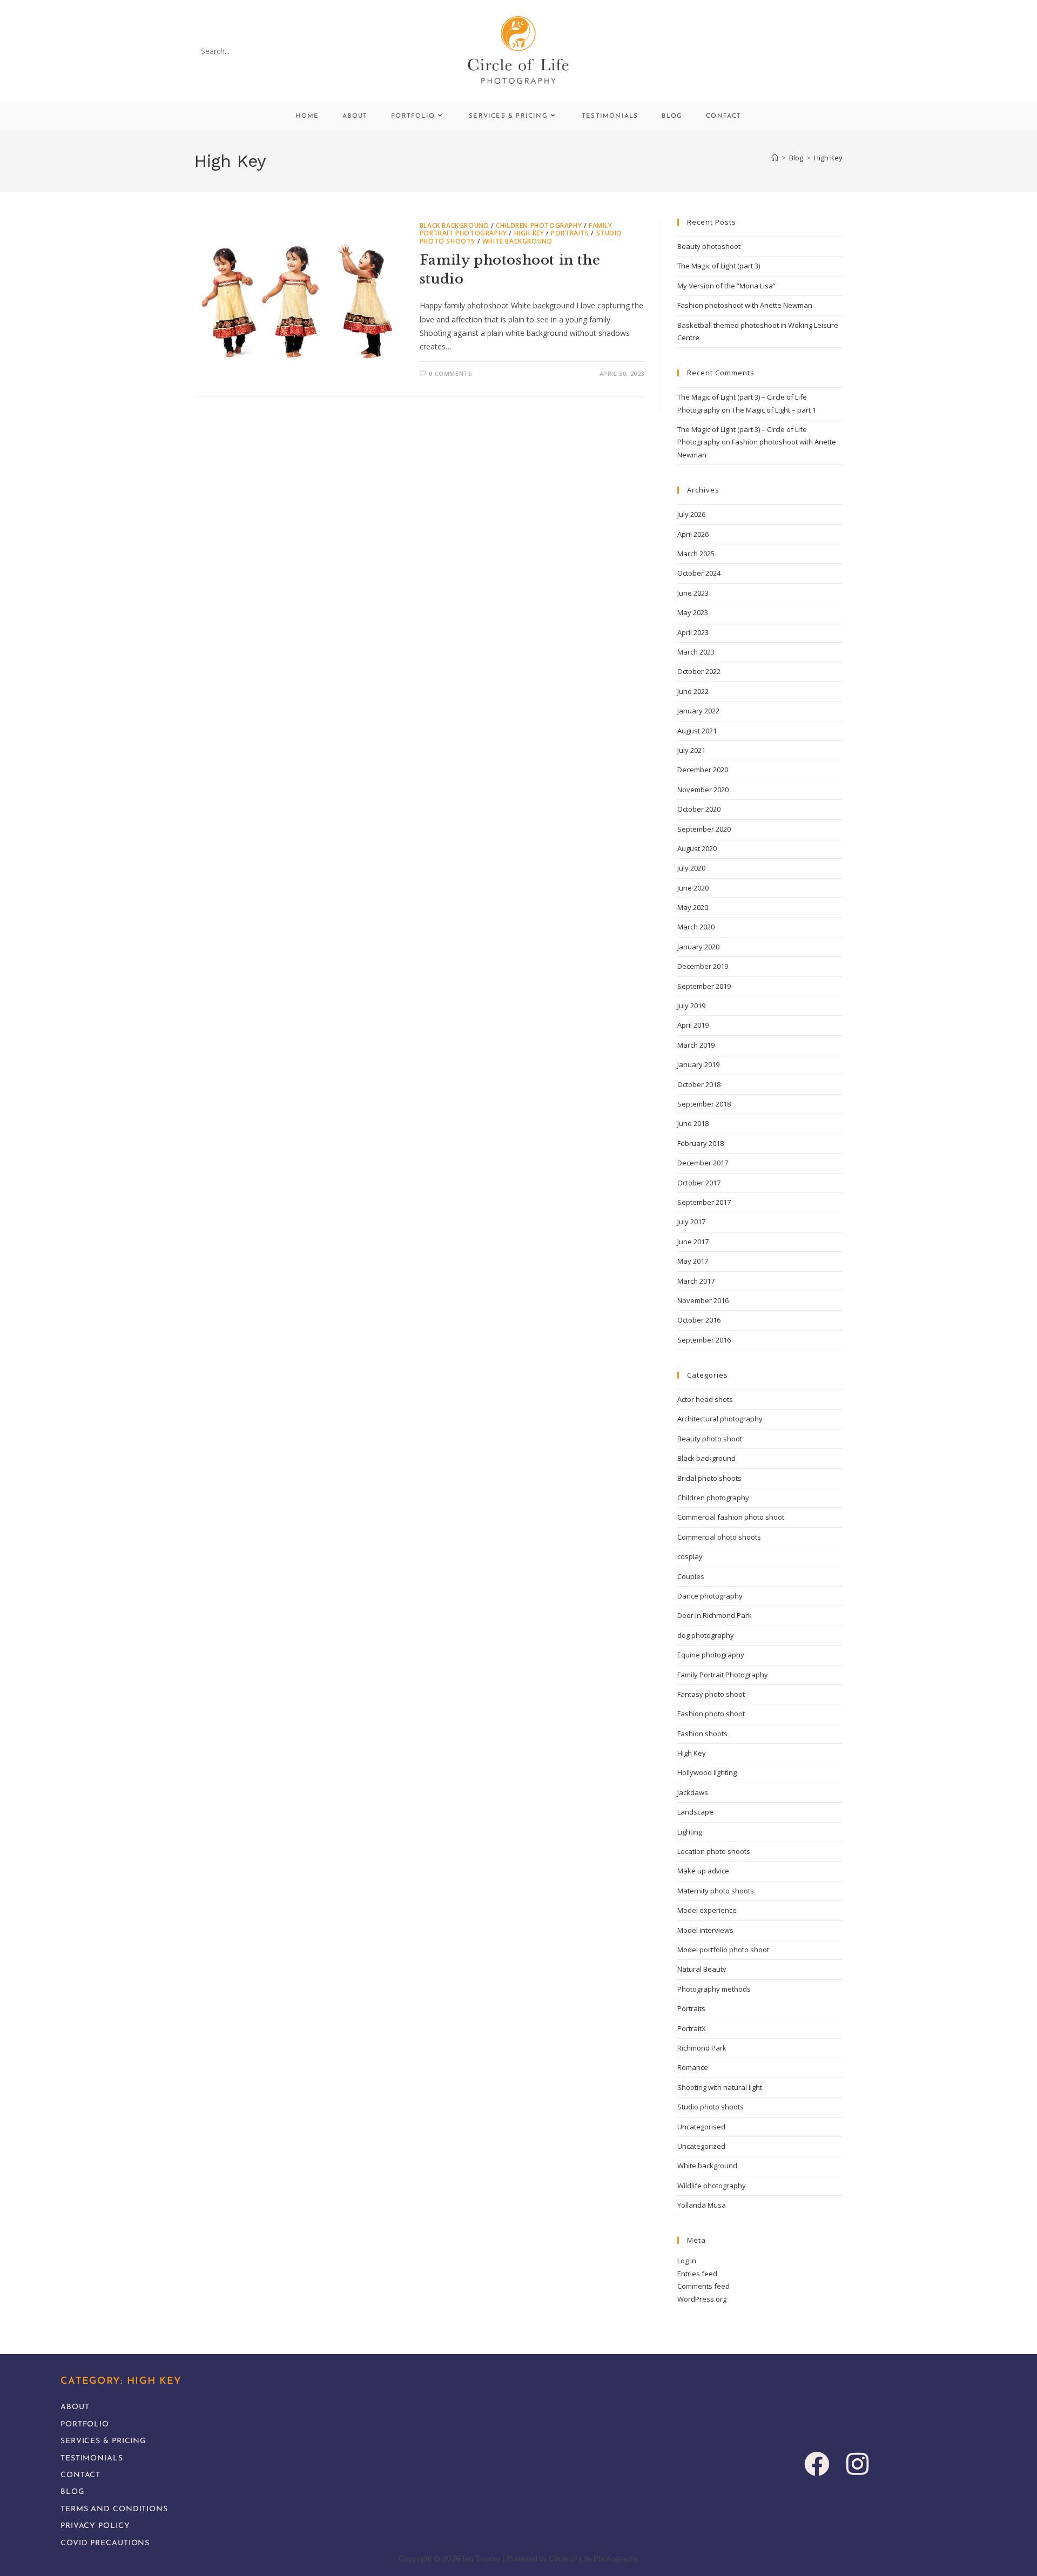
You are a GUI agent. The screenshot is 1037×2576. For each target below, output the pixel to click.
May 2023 (693, 612)
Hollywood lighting (707, 1772)
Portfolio (85, 2425)
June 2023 (693, 593)
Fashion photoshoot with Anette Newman (745, 305)
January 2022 (698, 711)
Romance (693, 2067)
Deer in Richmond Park (715, 1615)
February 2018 (701, 1143)
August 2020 (697, 848)
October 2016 (699, 1320)
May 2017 (693, 1261)
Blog (73, 2492)
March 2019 (696, 1045)
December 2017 (703, 1163)
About (75, 2407)
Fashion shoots (702, 1734)
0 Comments (450, 373)
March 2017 (696, 1281)
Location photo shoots (714, 1851)
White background (517, 241)
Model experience (707, 1910)
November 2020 (703, 790)
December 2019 (703, 966)
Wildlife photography (712, 2186)
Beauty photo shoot (710, 1439)
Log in (687, 2261)
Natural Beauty (702, 1969)
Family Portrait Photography (723, 1675)
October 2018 (699, 1084)
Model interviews (705, 1930)
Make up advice (703, 1871)
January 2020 (698, 947)
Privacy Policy (95, 2526)
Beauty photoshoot (709, 246)
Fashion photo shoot (711, 1714)
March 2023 (696, 652)
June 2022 (693, 691)
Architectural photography (720, 1419)
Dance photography (710, 1596)
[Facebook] (817, 2463)
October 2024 (699, 573)
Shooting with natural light (720, 2087)
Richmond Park (702, 2048)
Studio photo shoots (711, 2107)
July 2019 (691, 1006)
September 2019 (704, 986)
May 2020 (693, 907)
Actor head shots (705, 1399)
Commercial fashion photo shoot (731, 1517)
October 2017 (699, 1183)
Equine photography (711, 1655)
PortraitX (692, 2028)
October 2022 (699, 671)
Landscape (695, 1812)
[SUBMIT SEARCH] (280, 51)
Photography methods (714, 1989)
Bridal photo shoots (709, 1478)
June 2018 (693, 1123)
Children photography (539, 225)
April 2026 (693, 534)
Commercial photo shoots (719, 1537)
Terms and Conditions (114, 2509)
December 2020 (703, 770)
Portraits (570, 233)
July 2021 (691, 750)
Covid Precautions (105, 2543)
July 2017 (691, 1222)
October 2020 (699, 809)
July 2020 (691, 868)
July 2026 (691, 514)
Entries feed (697, 2274)
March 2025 (696, 554)
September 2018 (704, 1104)
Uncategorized (701, 2146)
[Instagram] (857, 2463)
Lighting (690, 1832)
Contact (80, 2475)
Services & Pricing (103, 2441)
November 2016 (703, 1300)
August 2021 (697, 731)
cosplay (690, 1556)
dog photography (706, 1635)
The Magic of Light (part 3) (719, 266)
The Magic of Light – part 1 (774, 410)
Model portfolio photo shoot (723, 1950)
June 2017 (693, 1242)
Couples (691, 1576)
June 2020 (693, 888)
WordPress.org (702, 2299)
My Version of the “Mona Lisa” (726, 286)
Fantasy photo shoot (711, 1694)
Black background (454, 225)
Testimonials (92, 2459)
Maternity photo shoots (716, 1891)
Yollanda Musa (702, 2205)
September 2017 (704, 1202)
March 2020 (696, 927)
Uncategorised (701, 2127)
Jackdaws (693, 1792)
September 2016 (704, 1340)
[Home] (775, 158)
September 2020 (704, 829)
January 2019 (698, 1064)
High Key (828, 158)
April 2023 (693, 632)
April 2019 (693, 1025)
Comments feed (703, 2286)
